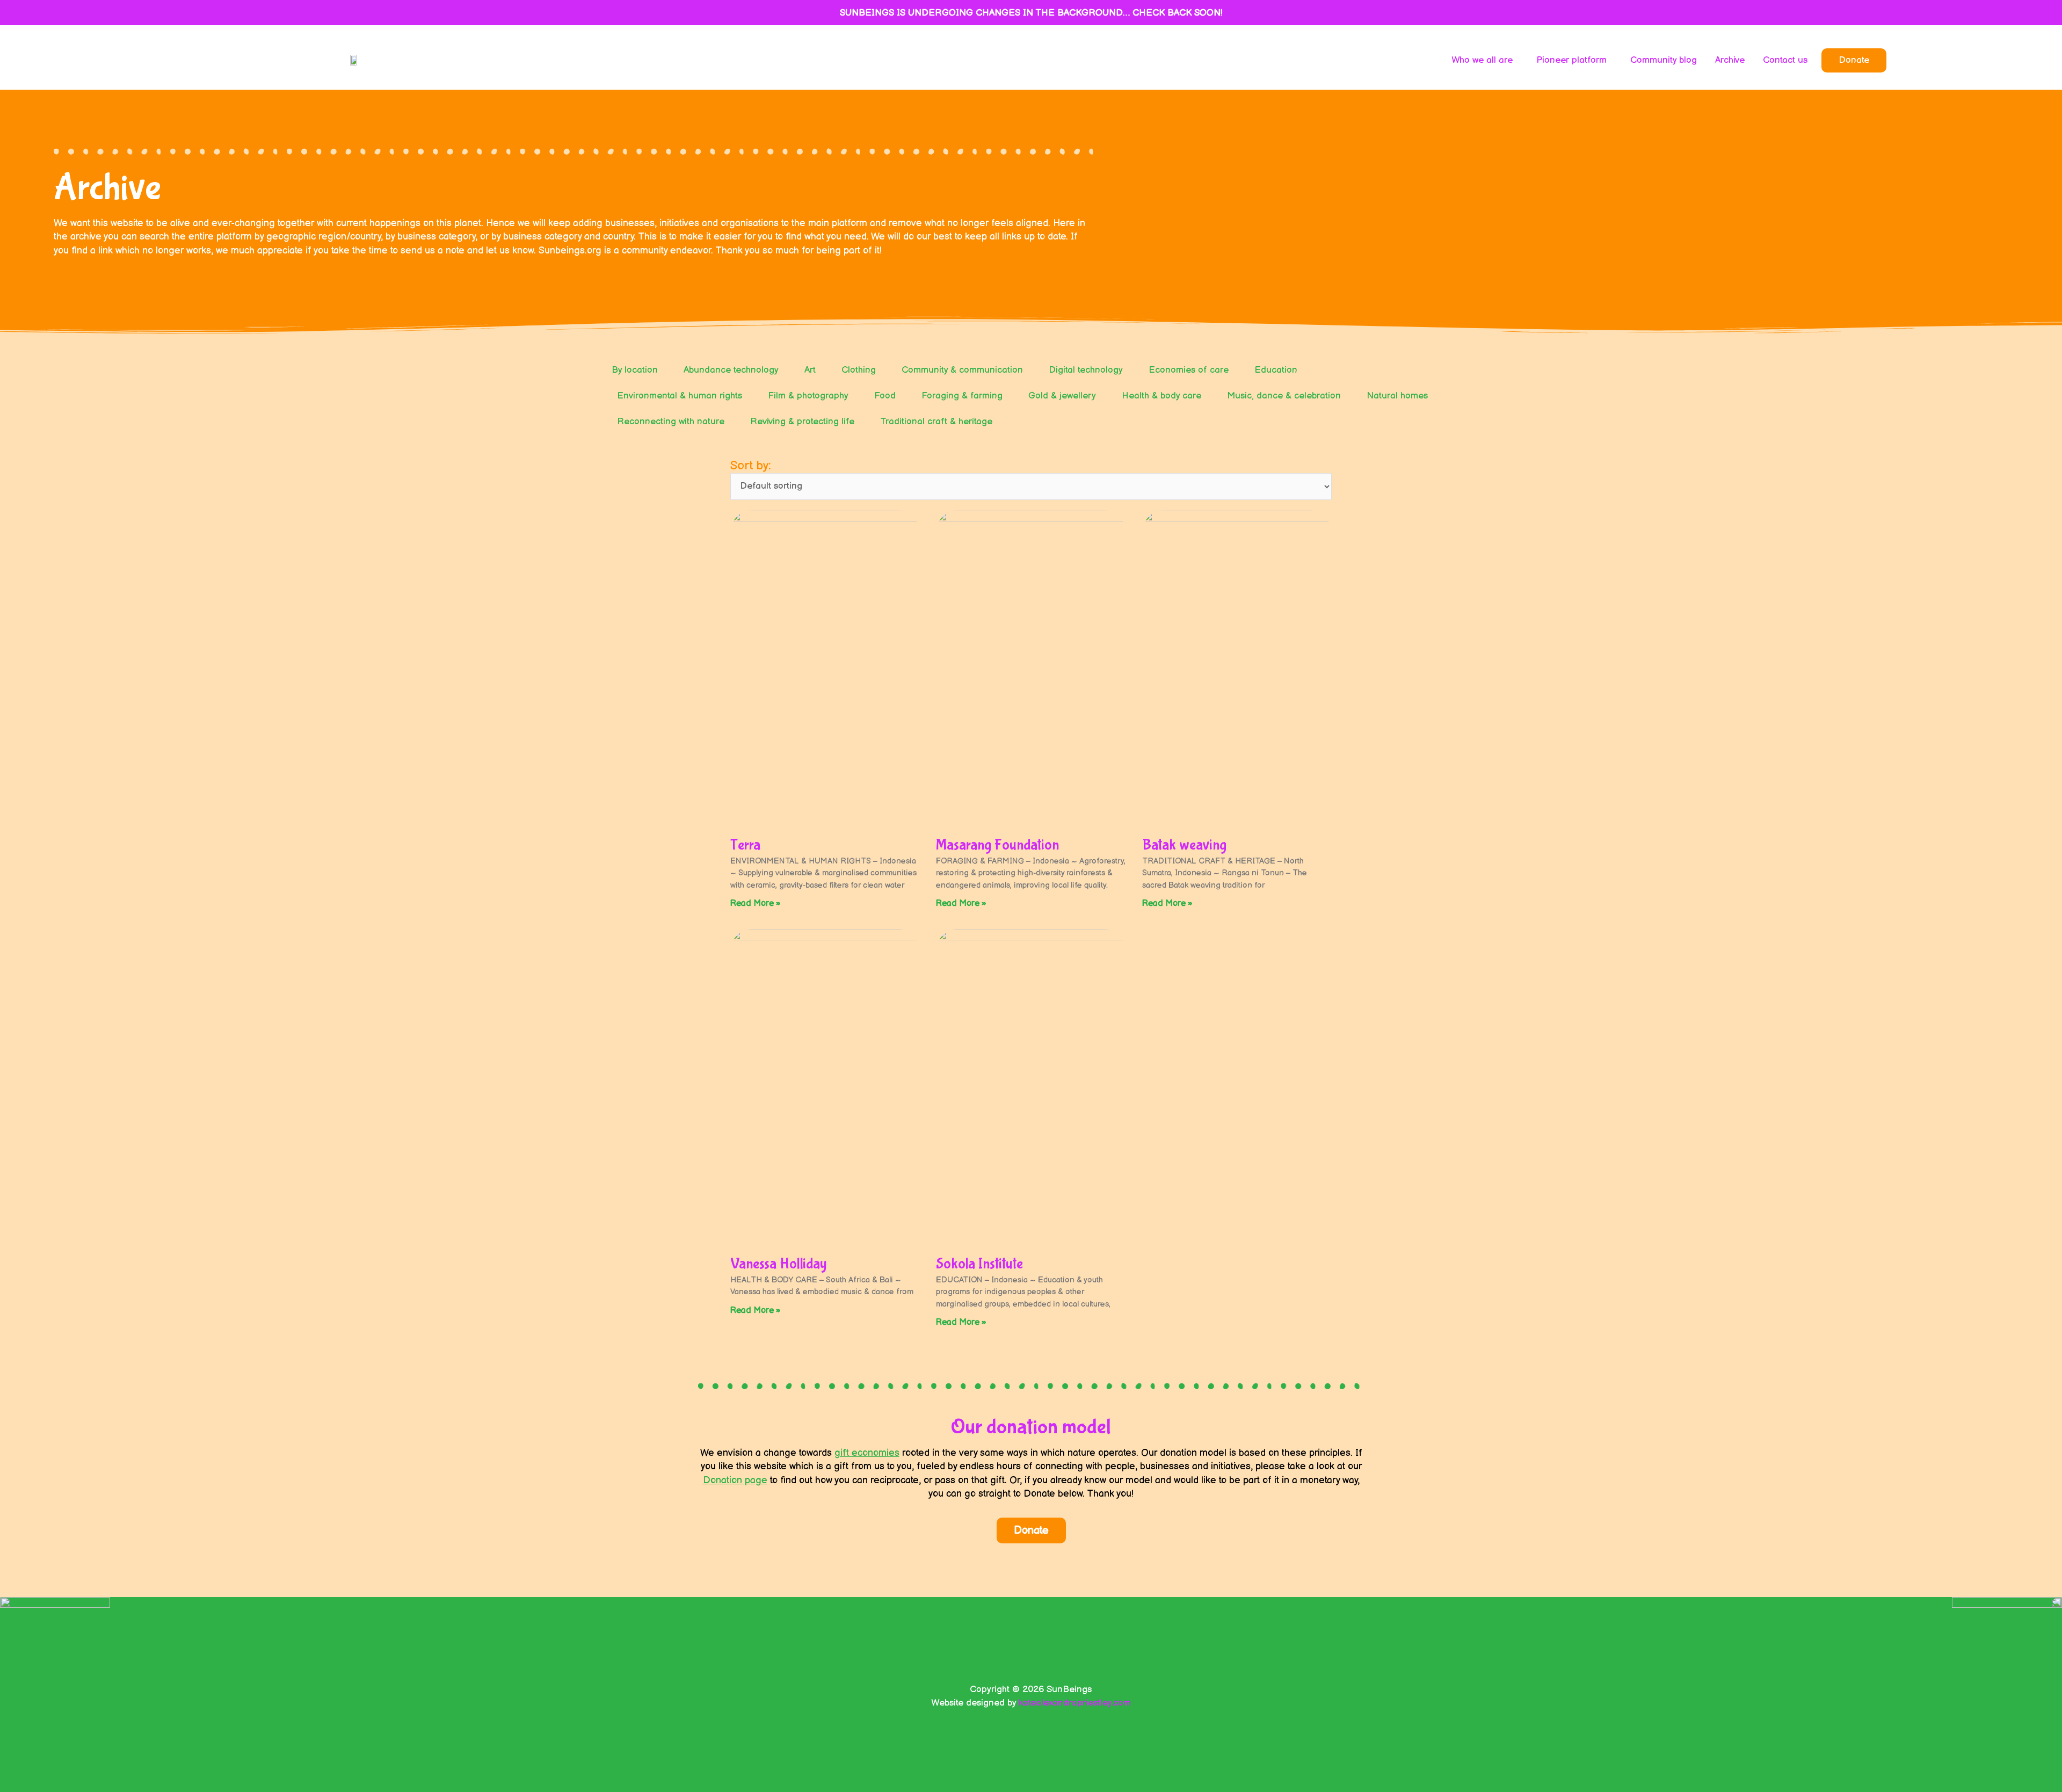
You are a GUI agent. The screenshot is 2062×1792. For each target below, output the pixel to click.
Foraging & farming (962, 396)
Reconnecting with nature (671, 422)
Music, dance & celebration (1284, 396)
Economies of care (1189, 370)
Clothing (859, 370)
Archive (1730, 60)
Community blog (1664, 60)
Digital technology (1086, 370)
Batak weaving (1184, 845)
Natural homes (1397, 396)
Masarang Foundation (997, 845)
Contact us (1785, 60)
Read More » (756, 904)
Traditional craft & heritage (936, 422)
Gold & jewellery (1062, 396)
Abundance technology (731, 370)
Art (810, 370)
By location (635, 370)
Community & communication (962, 370)
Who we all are (1482, 60)
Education (1276, 370)
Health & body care (1161, 396)
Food (885, 396)
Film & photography (808, 396)
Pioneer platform (1571, 60)
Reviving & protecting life (802, 422)
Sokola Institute (979, 1264)
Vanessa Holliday (779, 1264)
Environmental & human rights (680, 396)
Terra (745, 845)
